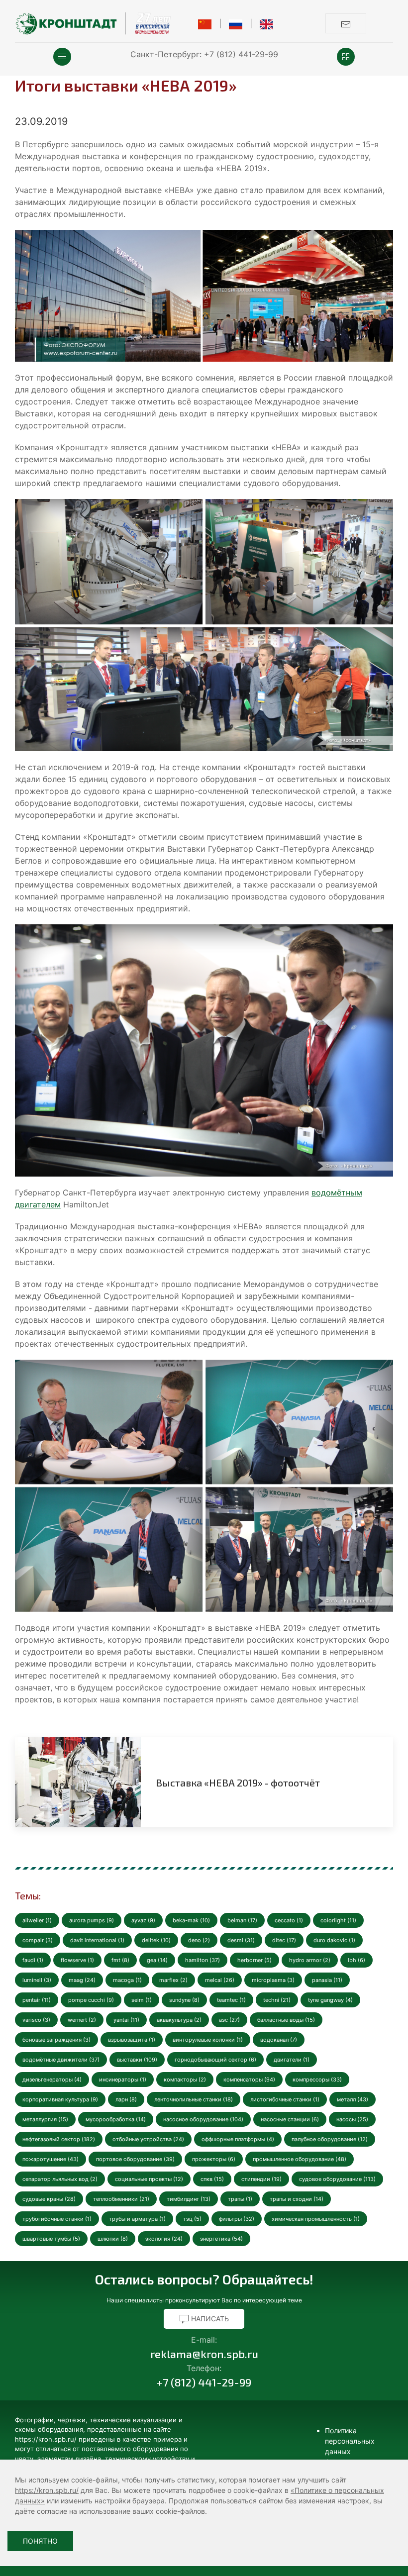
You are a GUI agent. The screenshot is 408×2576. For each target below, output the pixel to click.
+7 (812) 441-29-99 (241, 54)
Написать (209, 2319)
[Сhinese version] (205, 23)
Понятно (40, 2541)
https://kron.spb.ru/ (47, 2490)
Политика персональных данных (350, 2441)
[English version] (266, 23)
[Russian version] (236, 23)
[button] (62, 57)
